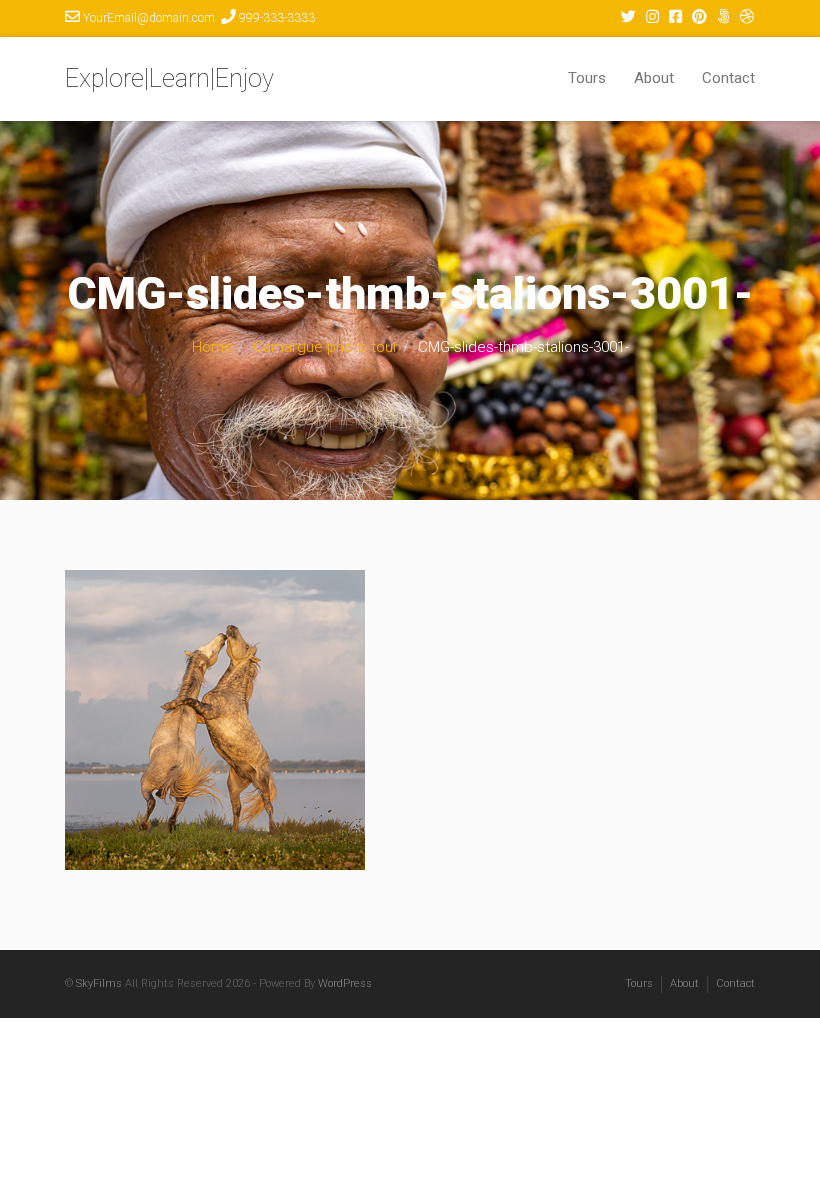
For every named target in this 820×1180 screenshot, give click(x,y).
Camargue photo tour (325, 347)
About (654, 78)
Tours (587, 78)
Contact (728, 78)
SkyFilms (99, 983)
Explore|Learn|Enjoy (169, 78)
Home (212, 347)
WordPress (345, 983)
